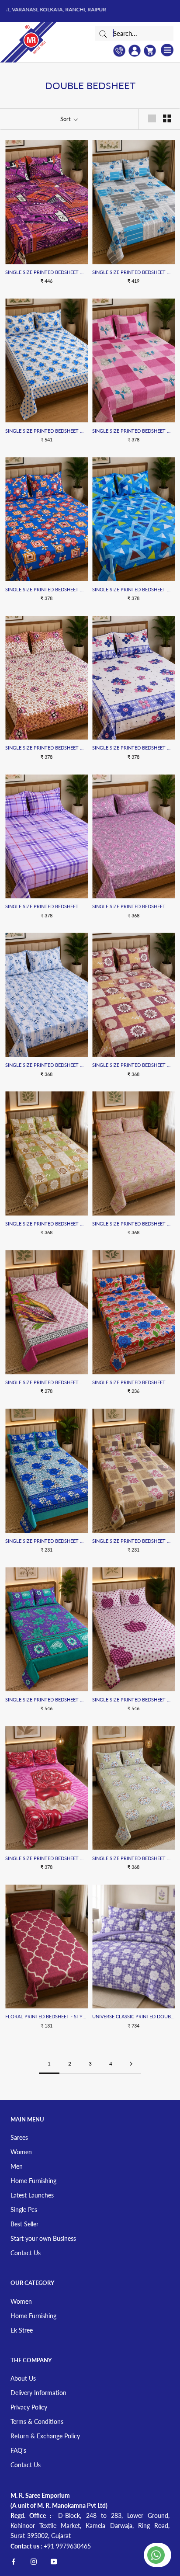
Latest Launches (32, 2195)
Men (17, 2166)
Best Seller (24, 2224)
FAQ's (18, 2450)
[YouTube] (54, 2561)
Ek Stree (22, 2330)
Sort (66, 119)
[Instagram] (34, 2561)
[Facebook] (14, 2561)
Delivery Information (38, 2393)
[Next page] (131, 2064)
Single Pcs (24, 2210)
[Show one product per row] (152, 118)
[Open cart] (150, 51)
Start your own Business (43, 2238)
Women (21, 2152)
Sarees (19, 2137)
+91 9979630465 (67, 2546)
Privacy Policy (29, 2407)
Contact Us (26, 2253)
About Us (23, 2378)
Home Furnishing (33, 2181)
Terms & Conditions (37, 2422)
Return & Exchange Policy (45, 2436)
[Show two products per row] (167, 118)
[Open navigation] (167, 50)
